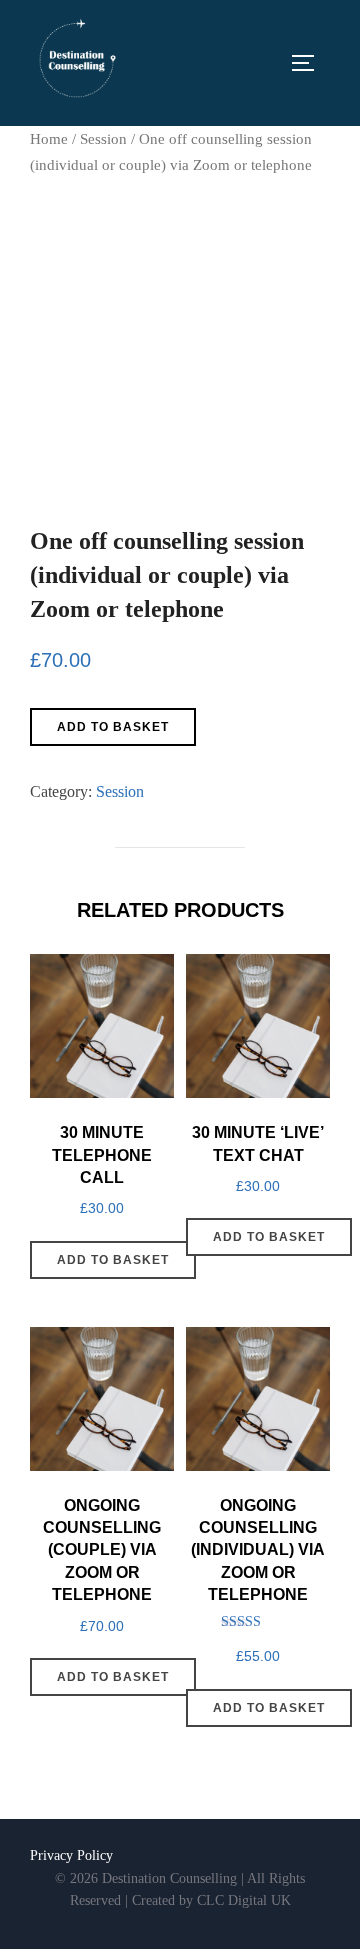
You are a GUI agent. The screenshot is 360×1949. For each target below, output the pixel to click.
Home (49, 139)
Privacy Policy (71, 1855)
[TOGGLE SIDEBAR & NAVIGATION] (310, 63)
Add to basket (113, 727)
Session (103, 139)
